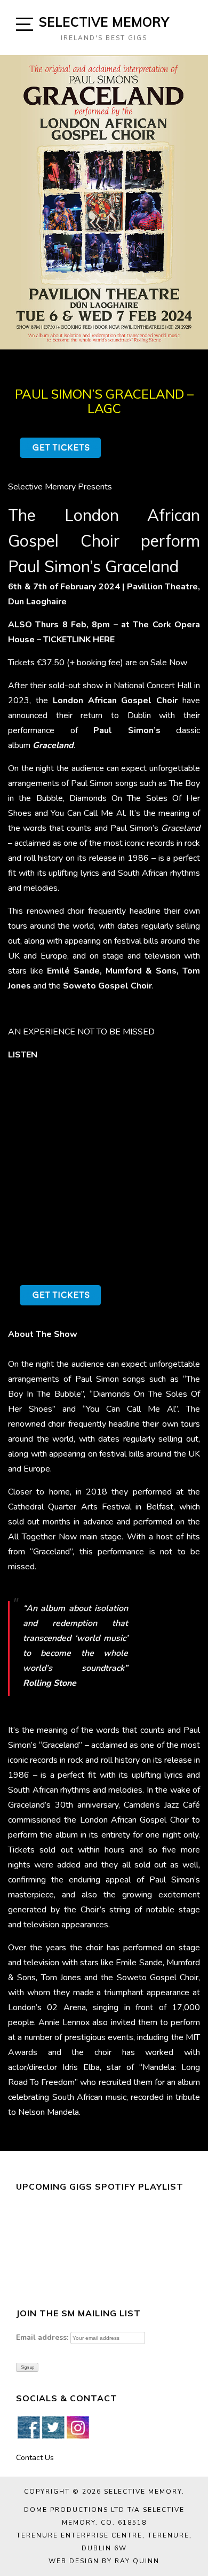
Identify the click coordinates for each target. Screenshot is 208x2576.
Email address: (42, 2337)
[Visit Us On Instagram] (77, 2427)
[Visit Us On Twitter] (53, 2427)
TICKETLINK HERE (79, 640)
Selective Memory (104, 22)
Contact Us (35, 2458)
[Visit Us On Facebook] (28, 2427)
